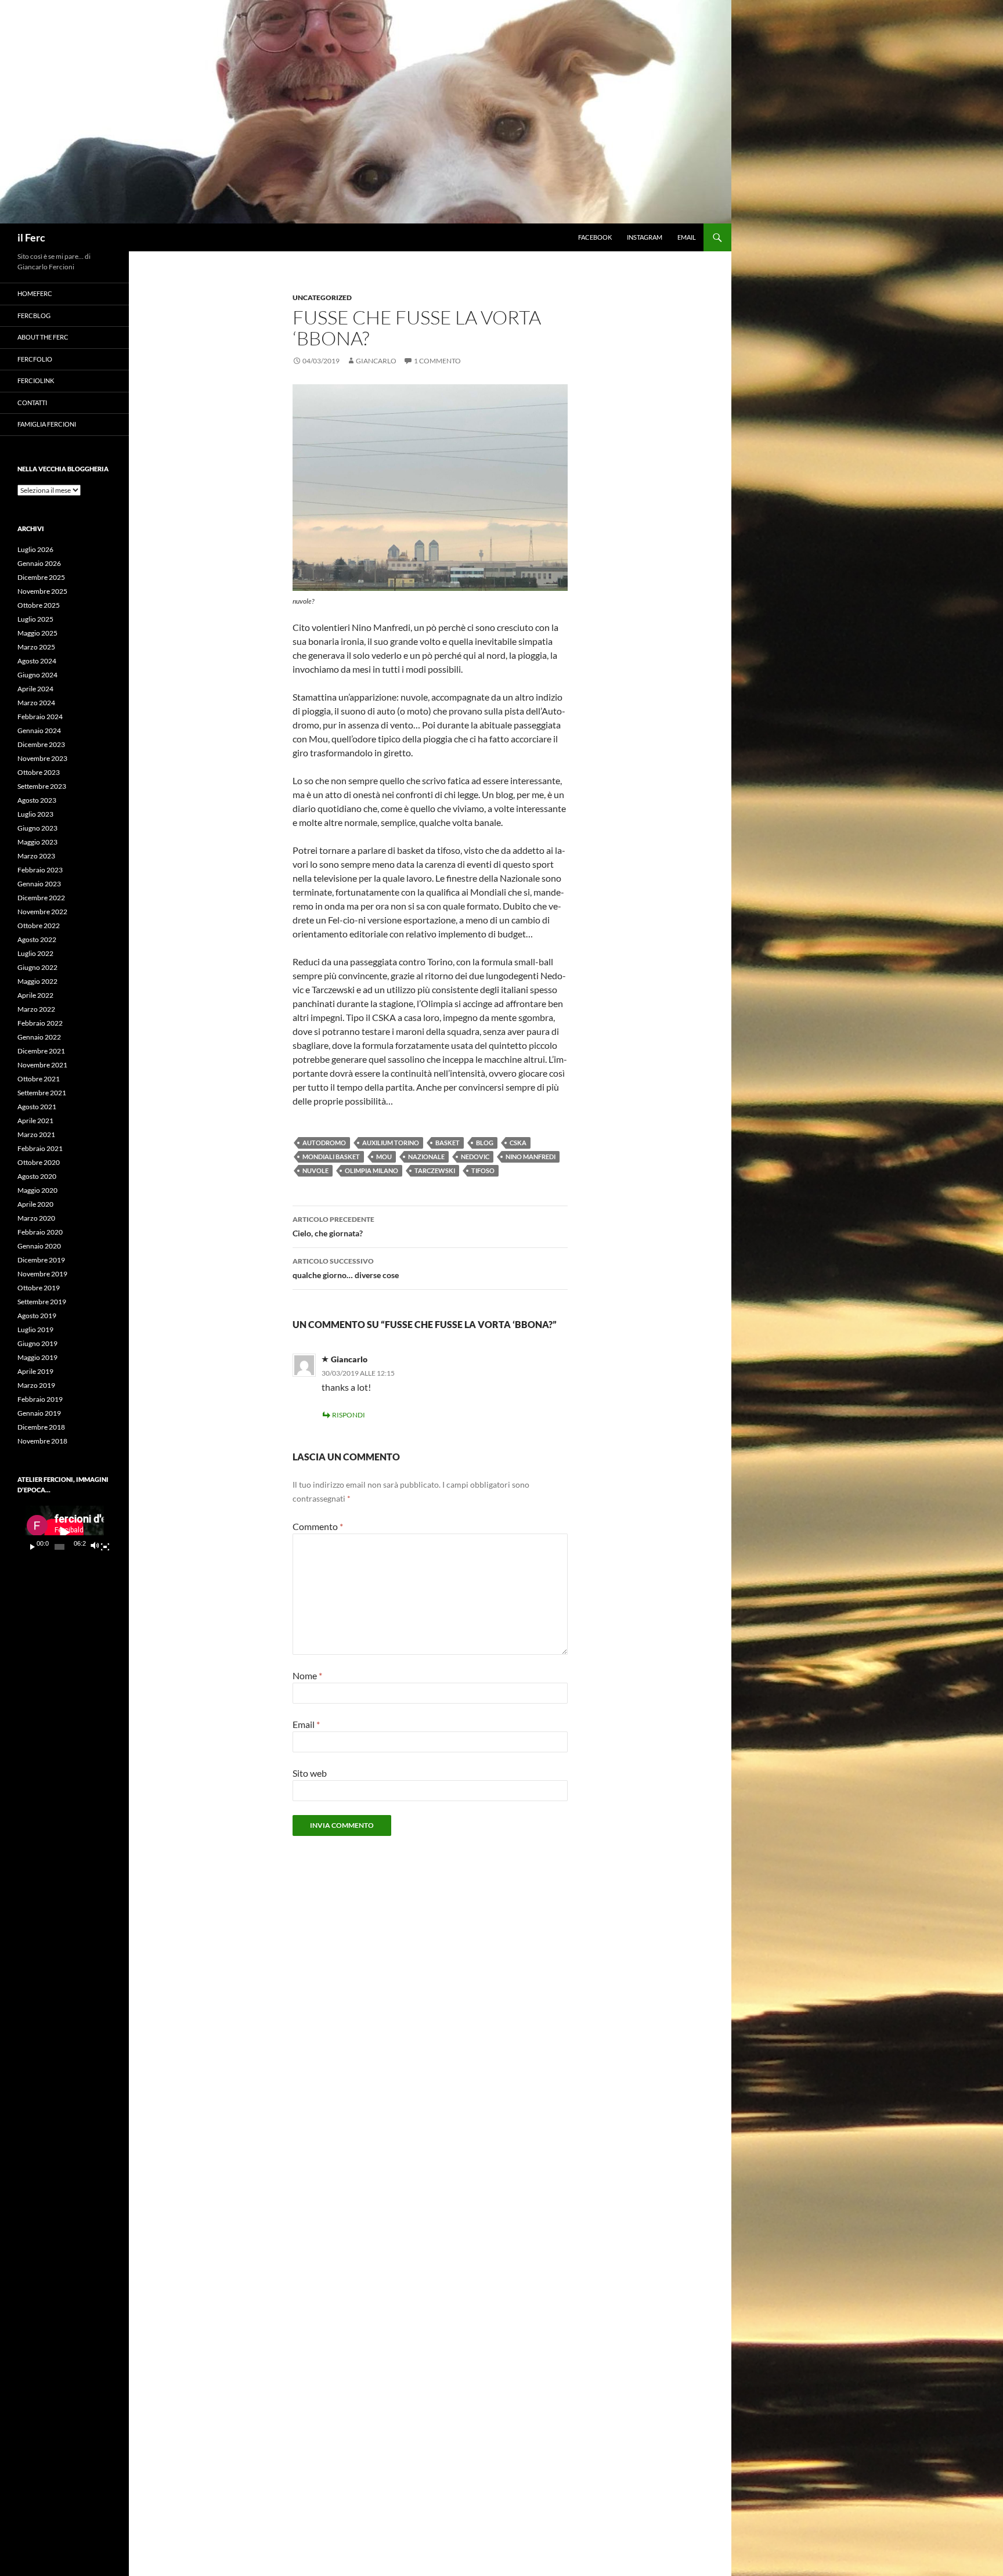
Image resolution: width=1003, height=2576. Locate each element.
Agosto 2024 (37, 661)
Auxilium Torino (391, 1143)
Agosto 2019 (37, 1316)
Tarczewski (435, 1170)
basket (448, 1143)
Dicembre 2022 (41, 898)
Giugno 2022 (37, 967)
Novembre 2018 (42, 1441)
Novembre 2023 (42, 758)
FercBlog (34, 315)
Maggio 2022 (37, 981)
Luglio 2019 (35, 1330)
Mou (384, 1157)
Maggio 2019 (37, 1357)
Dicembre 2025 (41, 577)
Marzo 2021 (36, 1134)
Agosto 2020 (37, 1176)
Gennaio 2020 (39, 1246)
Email (687, 237)
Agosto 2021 (37, 1107)
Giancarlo (376, 361)
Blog (485, 1143)
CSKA (518, 1143)
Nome (307, 1675)
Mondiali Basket (331, 1157)
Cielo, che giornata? (333, 1226)
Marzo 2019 (36, 1385)
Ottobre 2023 (39, 772)
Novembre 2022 (42, 912)
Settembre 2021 (42, 1093)
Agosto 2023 (37, 800)
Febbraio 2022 (40, 1023)
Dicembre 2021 (41, 1051)
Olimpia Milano (371, 1170)
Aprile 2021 (35, 1121)
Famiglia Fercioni (47, 424)
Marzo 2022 (36, 1009)
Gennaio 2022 (39, 1037)
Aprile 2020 (35, 1204)
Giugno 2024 (37, 675)
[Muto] (94, 1547)
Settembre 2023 (42, 786)
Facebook (595, 237)
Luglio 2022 (35, 953)
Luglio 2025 (35, 619)
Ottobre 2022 (39, 926)
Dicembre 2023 (41, 744)
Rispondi (349, 1415)
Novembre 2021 (42, 1065)
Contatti (32, 403)
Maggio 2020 (37, 1190)
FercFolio (35, 359)
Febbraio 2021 (40, 1148)
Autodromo (324, 1143)
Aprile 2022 (35, 995)
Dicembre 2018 (41, 1427)
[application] (64, 1532)
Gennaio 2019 (39, 1413)
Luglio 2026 (35, 549)
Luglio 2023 (35, 814)
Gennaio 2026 (39, 563)
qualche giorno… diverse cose (346, 1268)
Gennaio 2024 (39, 730)
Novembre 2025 (42, 591)
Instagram (645, 237)
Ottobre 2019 (39, 1288)
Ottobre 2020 (39, 1162)
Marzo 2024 (36, 703)
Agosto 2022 (37, 939)
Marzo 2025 (36, 647)
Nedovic (475, 1157)
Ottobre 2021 (39, 1079)
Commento (318, 1526)
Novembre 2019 (42, 1274)
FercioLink (36, 380)
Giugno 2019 (37, 1343)
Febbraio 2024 (40, 717)
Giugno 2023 (37, 828)
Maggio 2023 (37, 842)
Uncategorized (322, 297)
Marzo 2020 (36, 1218)
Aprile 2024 (35, 689)
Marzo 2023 (36, 856)
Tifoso (483, 1170)
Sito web (310, 1773)
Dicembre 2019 (41, 1260)
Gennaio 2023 (39, 884)
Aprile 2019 (35, 1371)
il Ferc (31, 237)
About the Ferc (43, 337)
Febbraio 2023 (40, 870)
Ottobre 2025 (39, 605)
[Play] (33, 1547)
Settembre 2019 (42, 1302)
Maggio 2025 (37, 633)
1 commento (437, 361)
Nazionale (426, 1157)
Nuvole (315, 1170)
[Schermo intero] (105, 1547)
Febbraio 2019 (40, 1399)
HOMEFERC (35, 293)
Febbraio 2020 (40, 1232)
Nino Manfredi (531, 1157)
